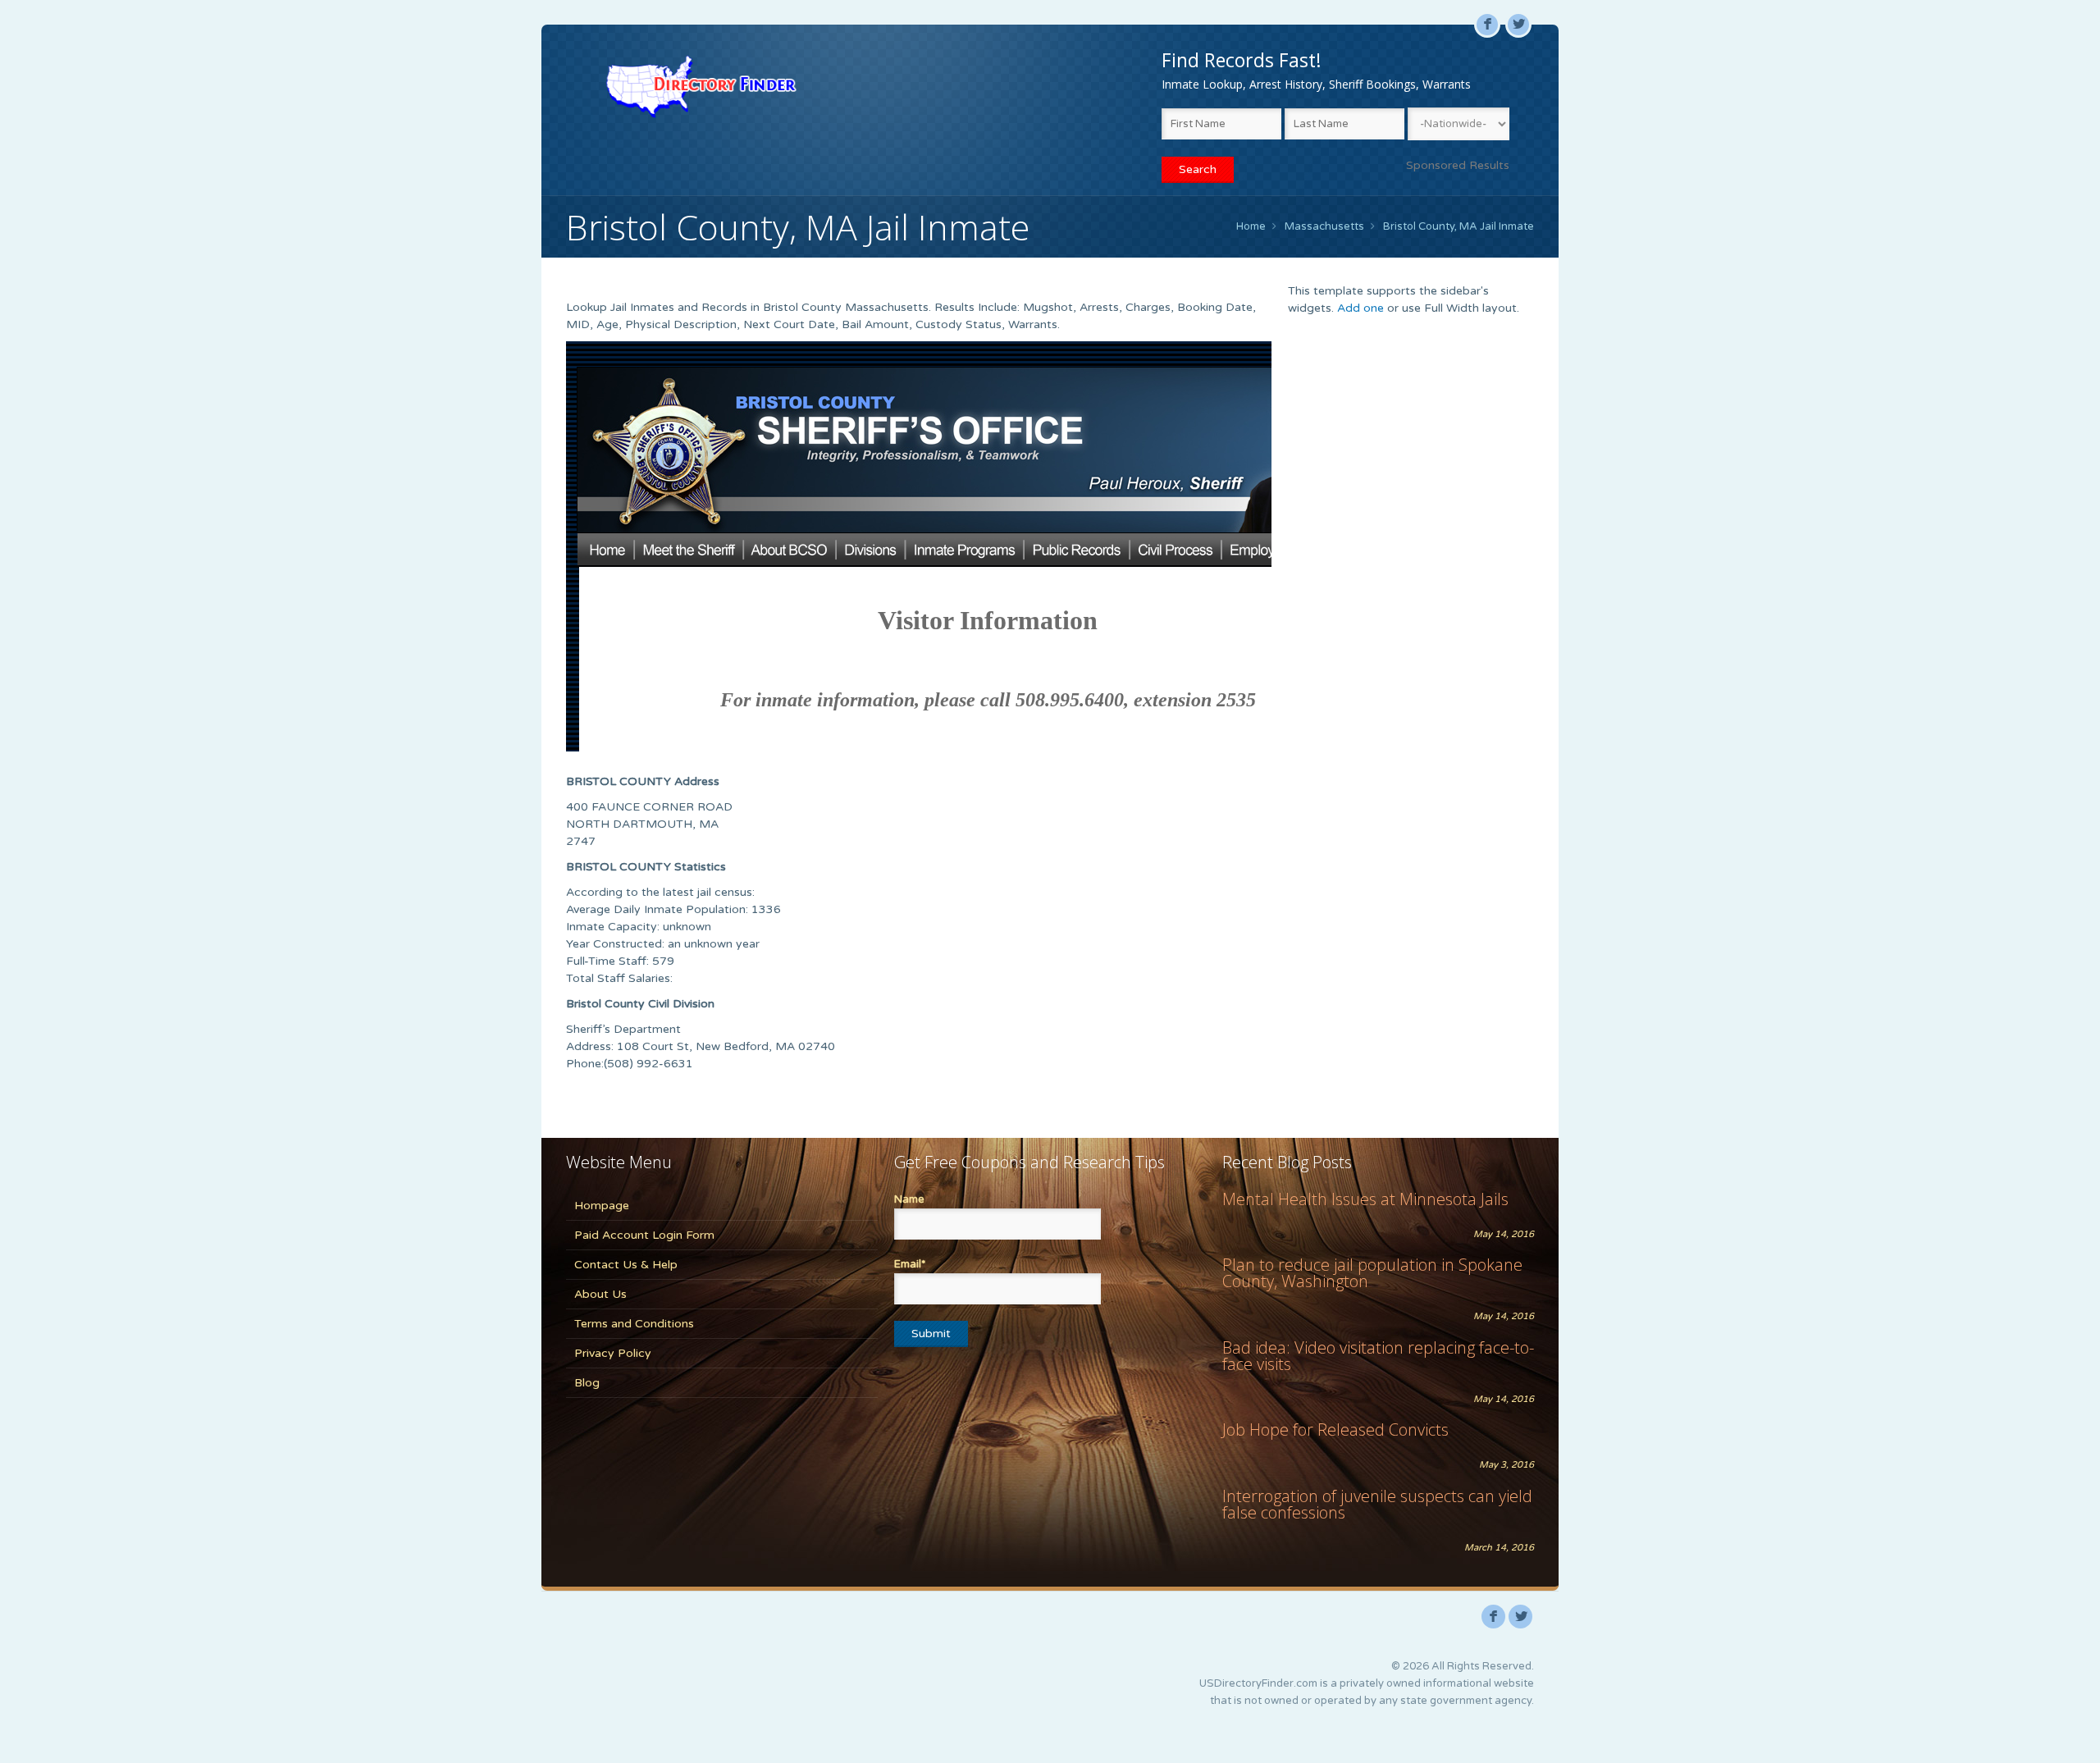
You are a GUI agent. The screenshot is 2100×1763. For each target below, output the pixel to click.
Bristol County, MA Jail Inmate (1459, 226)
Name (909, 1199)
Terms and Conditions (634, 1324)
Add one (1360, 308)
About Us (600, 1294)
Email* (910, 1264)
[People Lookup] (701, 86)
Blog (587, 1383)
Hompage (602, 1206)
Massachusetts (1324, 226)
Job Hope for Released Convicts (1335, 1430)
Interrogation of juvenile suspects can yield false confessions (1377, 1504)
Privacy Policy (613, 1353)
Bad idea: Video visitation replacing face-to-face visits (1378, 1356)
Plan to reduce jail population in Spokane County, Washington (1372, 1273)
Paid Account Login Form (644, 1235)
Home (1251, 226)
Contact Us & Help (626, 1265)
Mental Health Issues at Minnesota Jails (1365, 1199)
